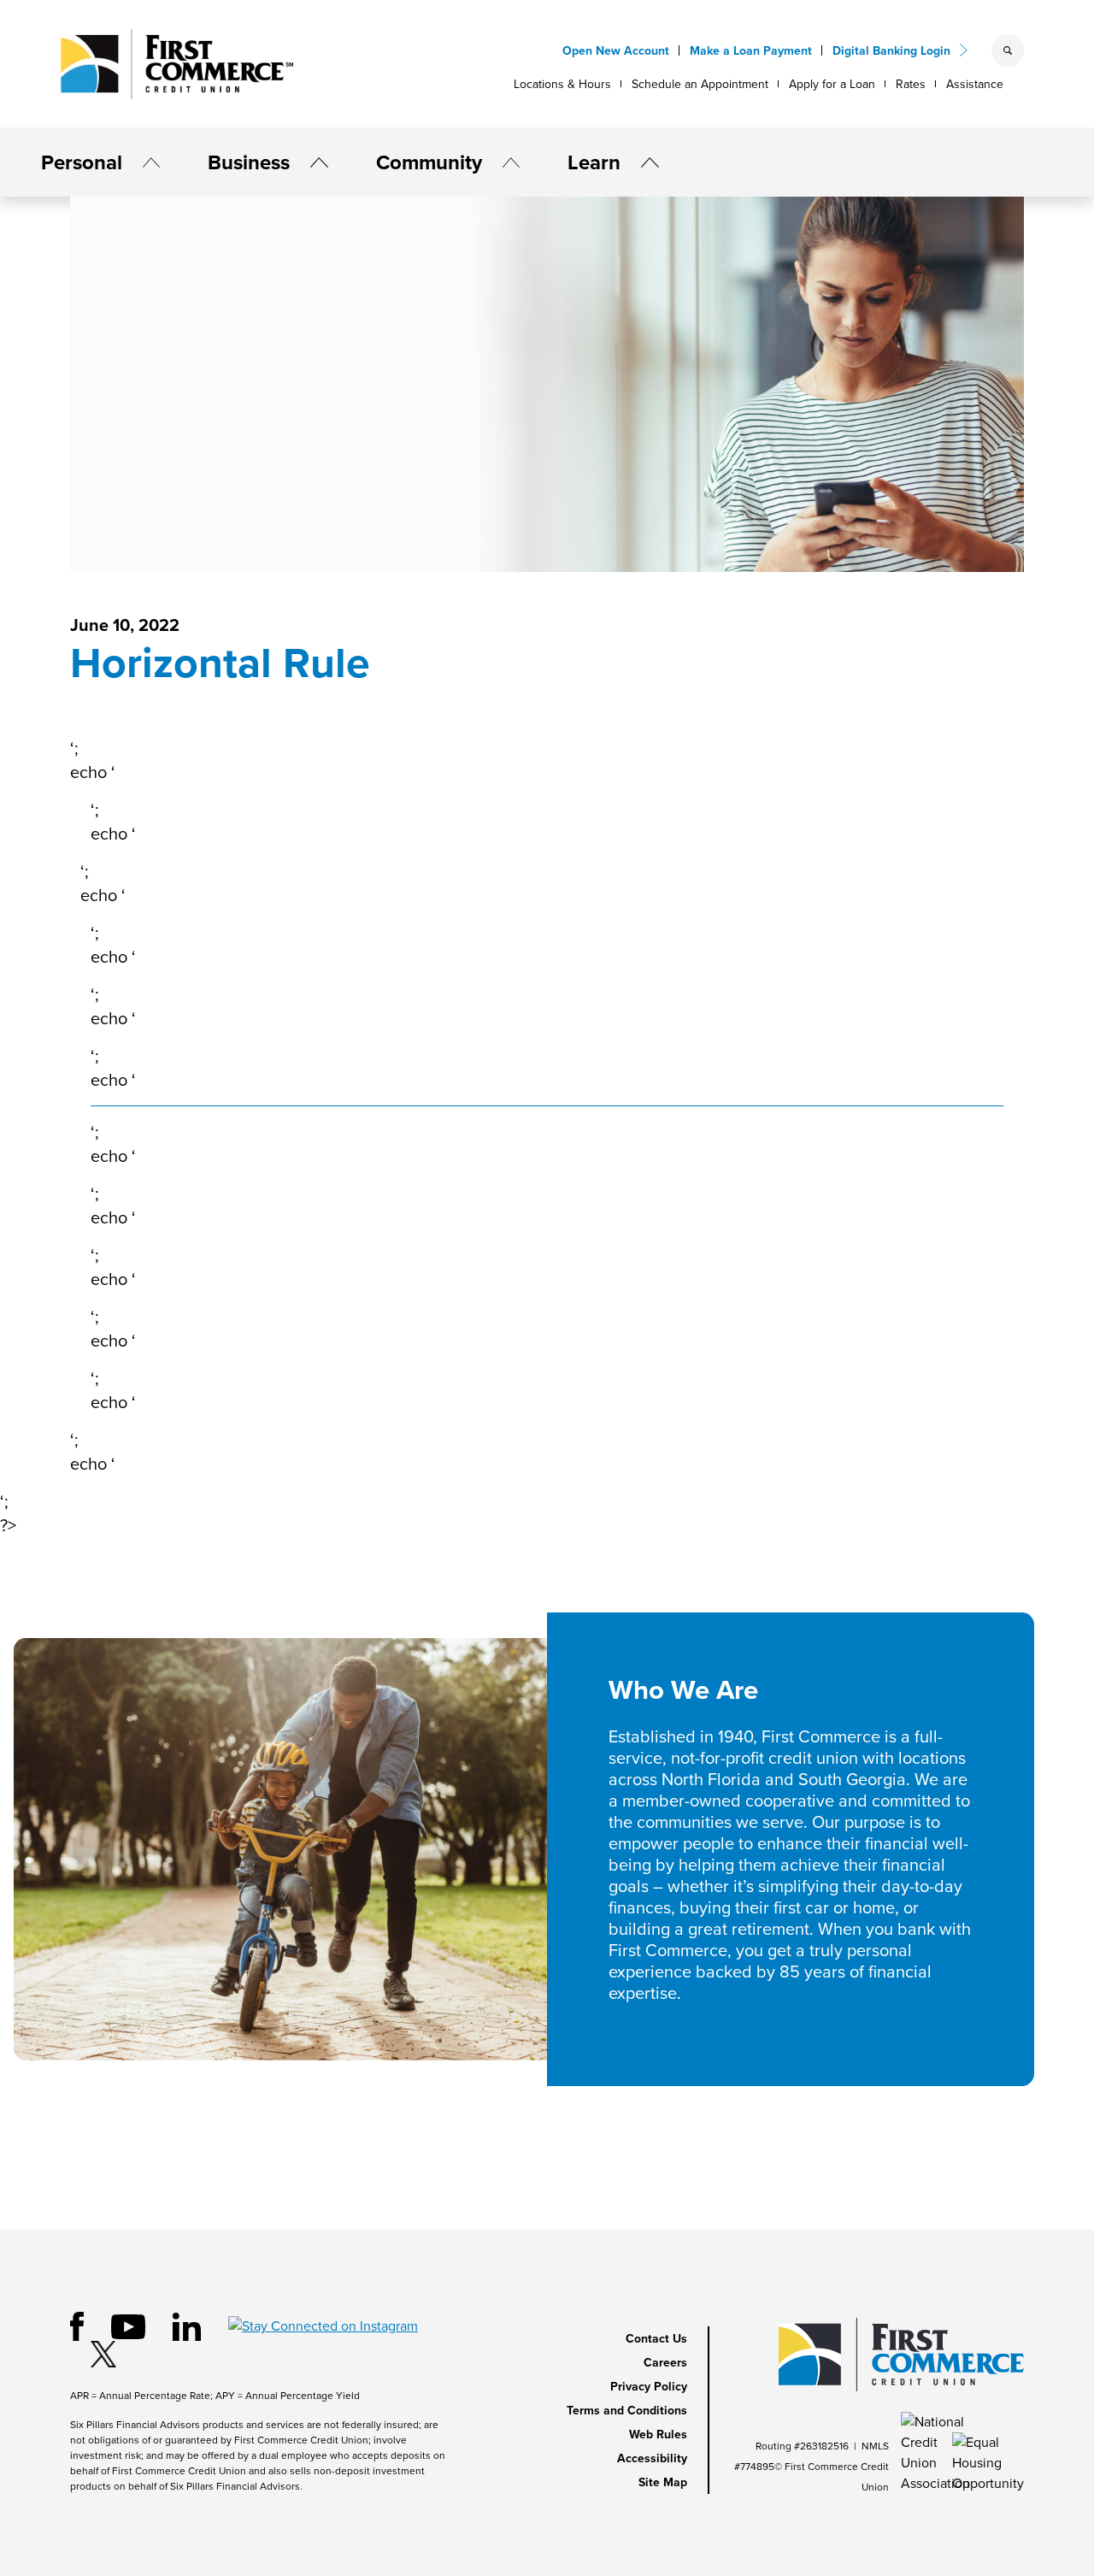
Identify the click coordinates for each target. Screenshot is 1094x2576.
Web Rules (658, 2435)
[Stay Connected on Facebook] (77, 2325)
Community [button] (429, 162)
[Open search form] (1008, 50)
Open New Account (616, 51)
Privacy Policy (649, 2387)
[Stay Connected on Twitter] (103, 2353)
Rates (911, 84)
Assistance (975, 84)
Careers (665, 2363)
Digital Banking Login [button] (891, 51)
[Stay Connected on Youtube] (128, 2325)
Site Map (663, 2482)
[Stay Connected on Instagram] (323, 2325)
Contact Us (656, 2339)
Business (249, 162)
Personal (82, 162)
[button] (144, 162)
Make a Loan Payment (751, 51)
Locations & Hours (562, 84)
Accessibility (652, 2458)
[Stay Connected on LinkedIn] (187, 2325)
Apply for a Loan (832, 84)
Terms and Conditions (627, 2411)
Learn (594, 162)
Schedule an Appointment (700, 84)
